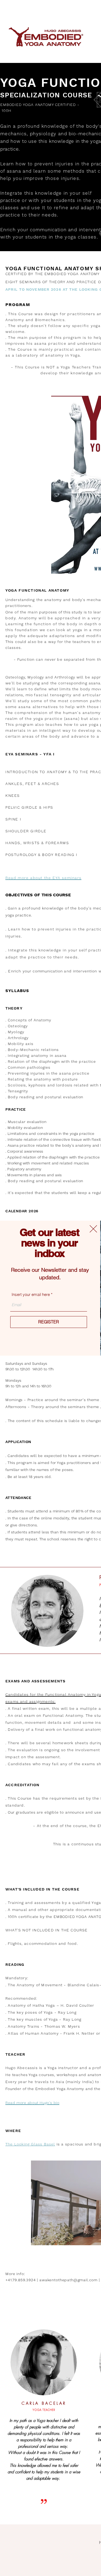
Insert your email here (31, 1294)
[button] (93, 1229)
